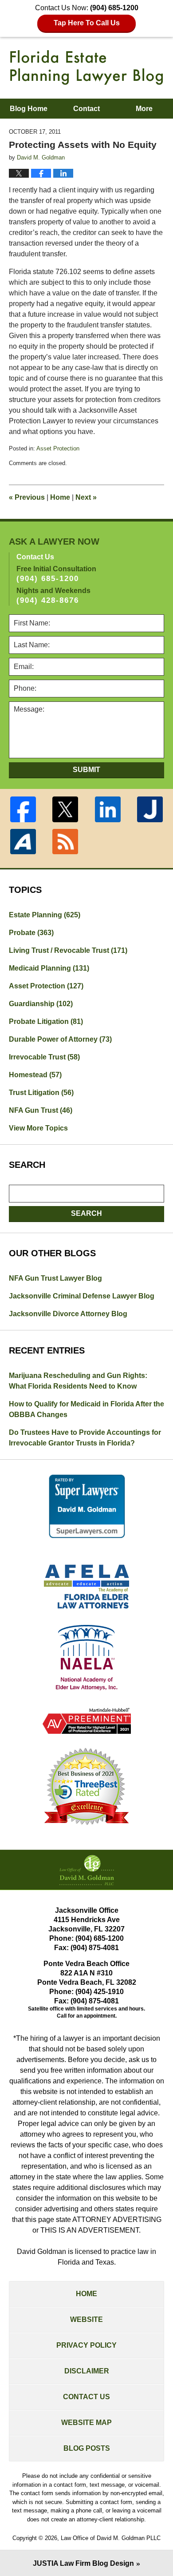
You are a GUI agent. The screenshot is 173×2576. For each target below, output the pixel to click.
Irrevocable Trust (44, 1057)
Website (86, 2319)
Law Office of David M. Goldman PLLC (111, 2538)
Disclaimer (87, 2371)
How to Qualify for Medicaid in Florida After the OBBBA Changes (86, 1409)
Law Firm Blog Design (83, 2563)
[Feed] (66, 842)
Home (60, 497)
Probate (31, 933)
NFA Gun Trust (41, 1110)
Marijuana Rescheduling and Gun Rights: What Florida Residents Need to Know (78, 1381)
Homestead (35, 1075)
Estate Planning (45, 915)
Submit (86, 770)
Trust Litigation (41, 1093)
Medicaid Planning (49, 968)
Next (86, 497)
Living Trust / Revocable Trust (68, 950)
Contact (86, 109)
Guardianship (41, 1004)
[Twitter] (66, 809)
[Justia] (150, 809)
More (144, 109)
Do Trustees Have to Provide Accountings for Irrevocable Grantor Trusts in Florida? (85, 1438)
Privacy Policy (86, 2345)
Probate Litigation (46, 1021)
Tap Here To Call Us (87, 23)
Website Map (86, 2423)
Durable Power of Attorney (60, 1039)
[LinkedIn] (108, 809)
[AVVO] (23, 842)
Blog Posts (87, 2448)
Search (86, 1213)
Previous (27, 497)
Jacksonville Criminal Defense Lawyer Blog (82, 1296)
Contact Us (86, 2397)
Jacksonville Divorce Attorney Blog (68, 1314)
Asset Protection (58, 448)
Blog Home (29, 109)
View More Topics (38, 1128)
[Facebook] (23, 809)
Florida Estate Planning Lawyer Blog (86, 68)
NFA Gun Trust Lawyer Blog (55, 1278)
